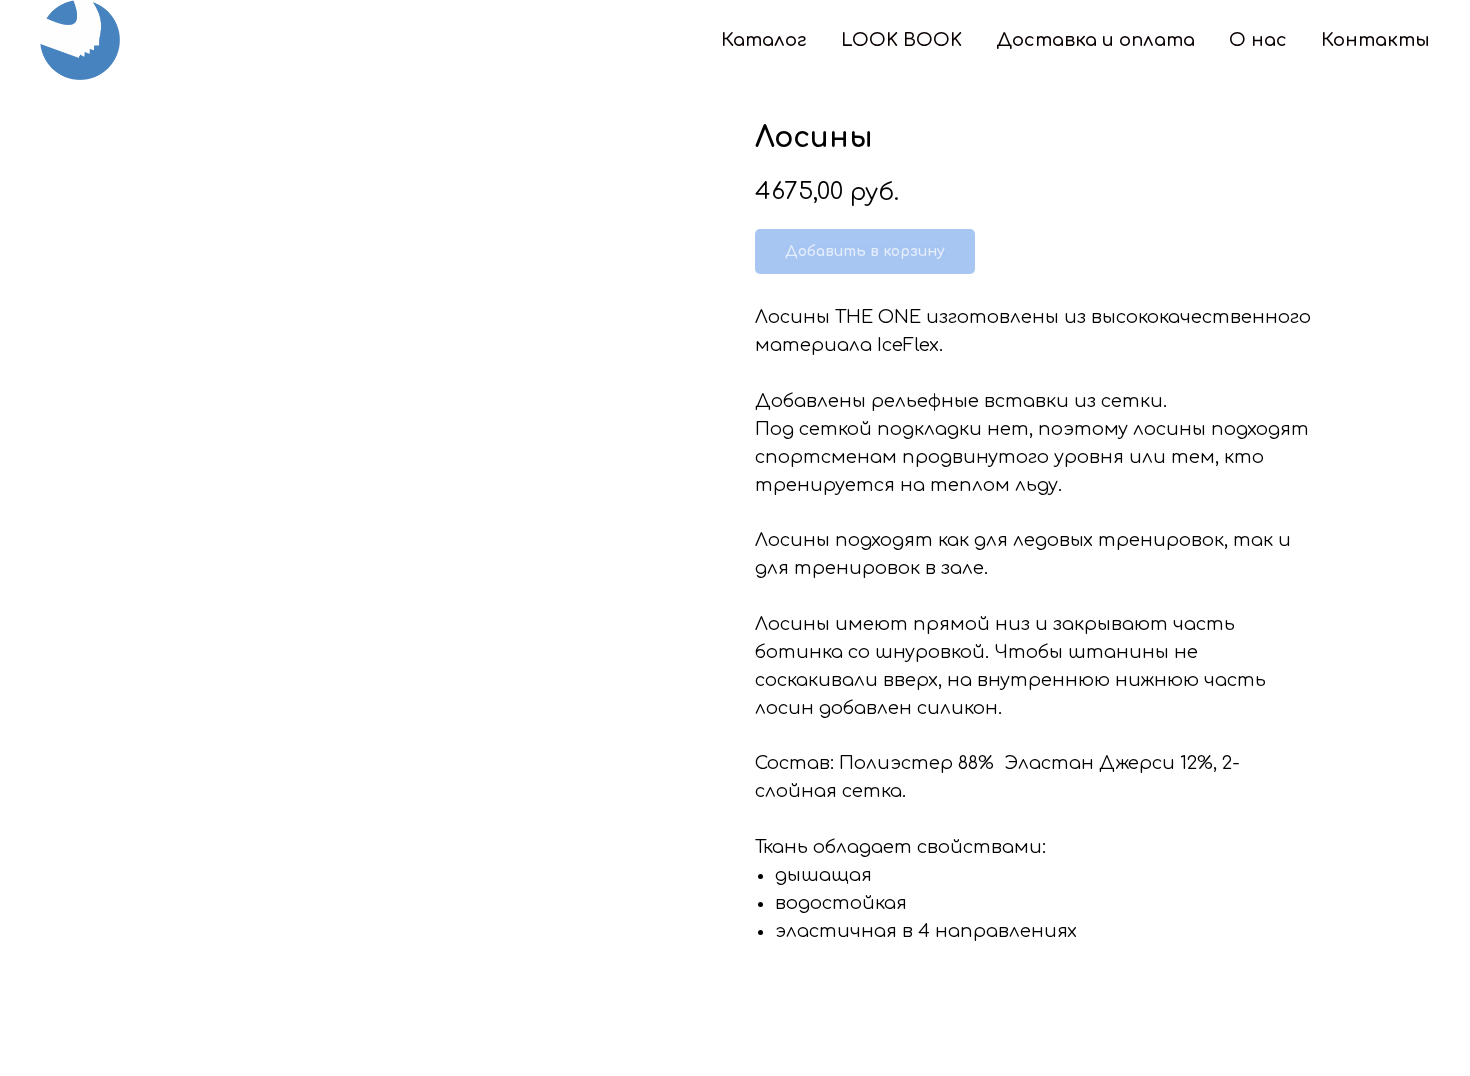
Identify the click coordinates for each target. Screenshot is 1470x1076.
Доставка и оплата (1095, 40)
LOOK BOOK (901, 40)
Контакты (1375, 40)
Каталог (764, 40)
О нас (1258, 40)
